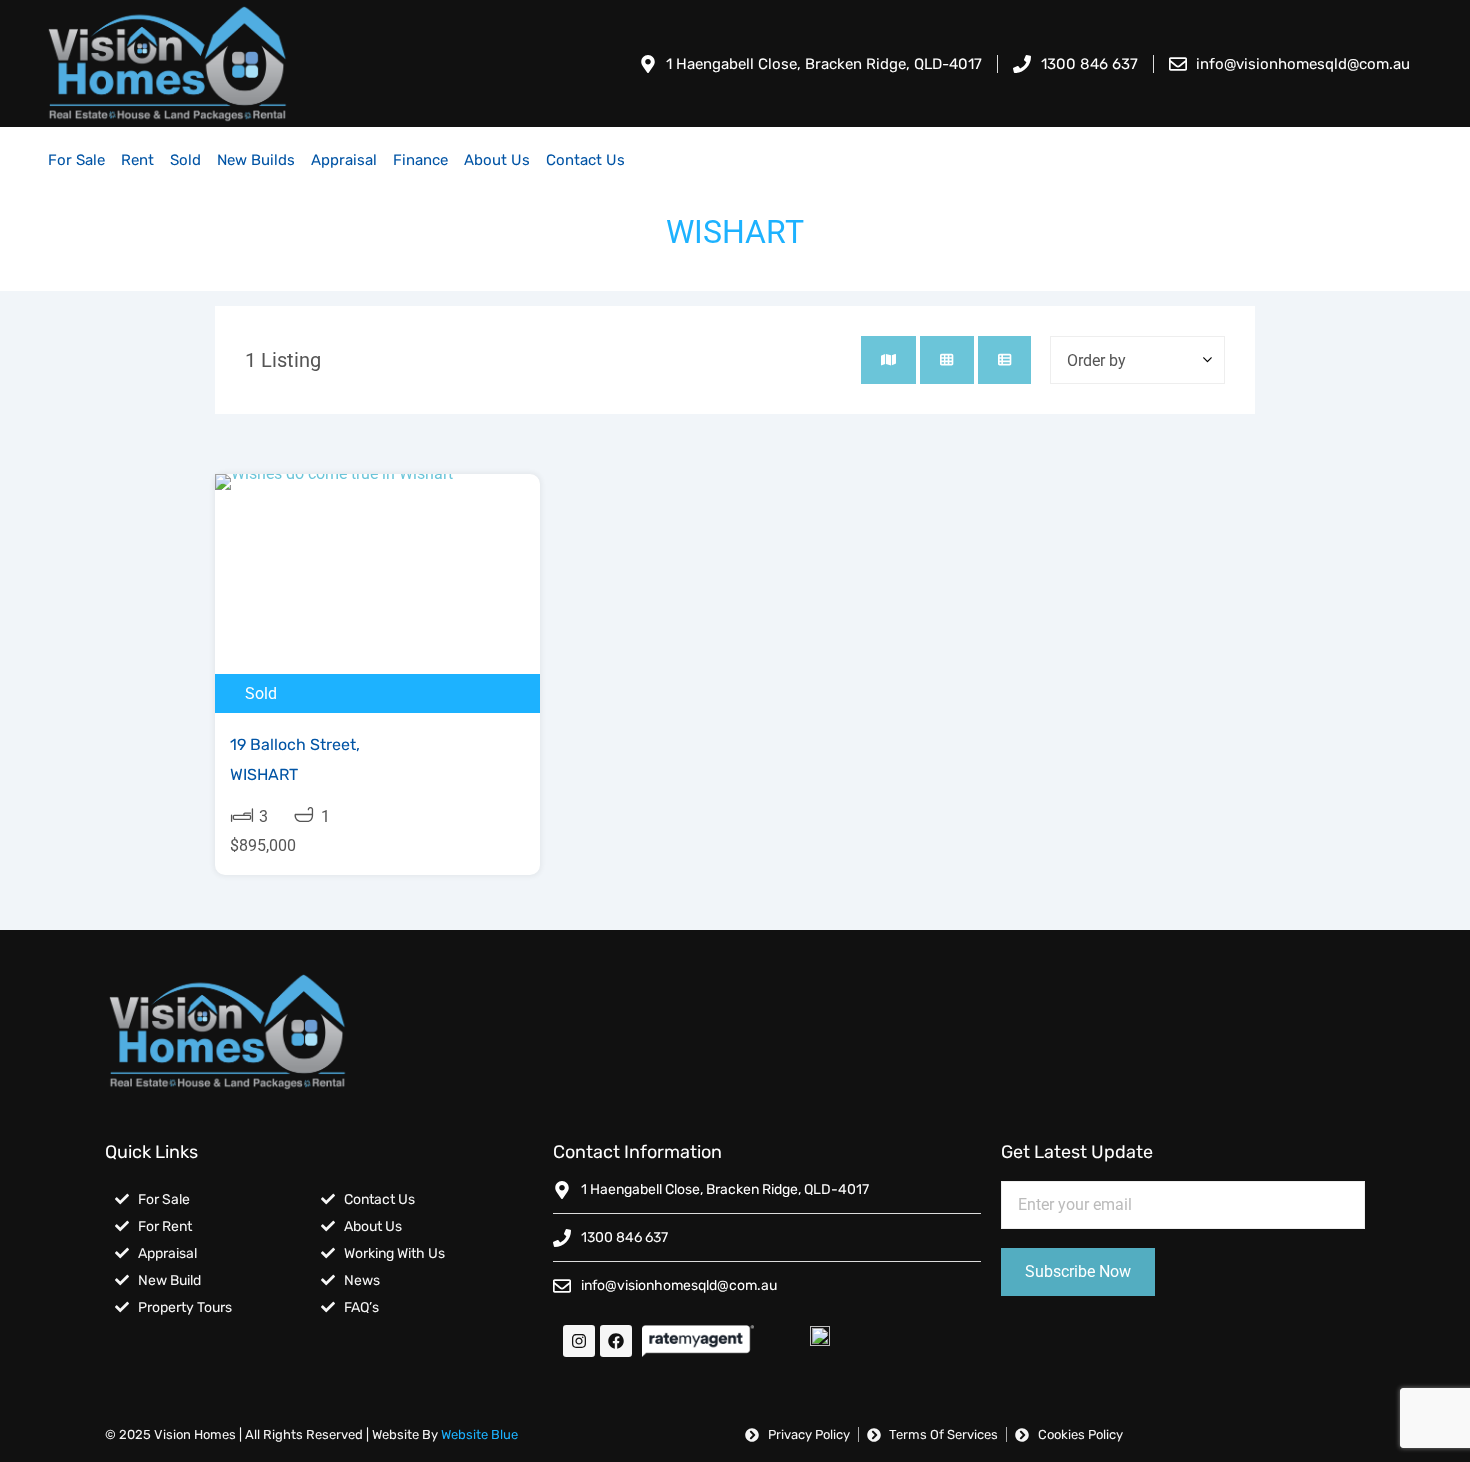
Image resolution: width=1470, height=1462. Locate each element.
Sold (185, 160)
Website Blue (479, 1434)
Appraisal (344, 160)
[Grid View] (946, 360)
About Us (497, 160)
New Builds (256, 160)
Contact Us (585, 160)
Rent (137, 160)
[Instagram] (579, 1341)
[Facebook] (616, 1341)
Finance (420, 160)
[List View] (1004, 360)
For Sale (76, 160)
